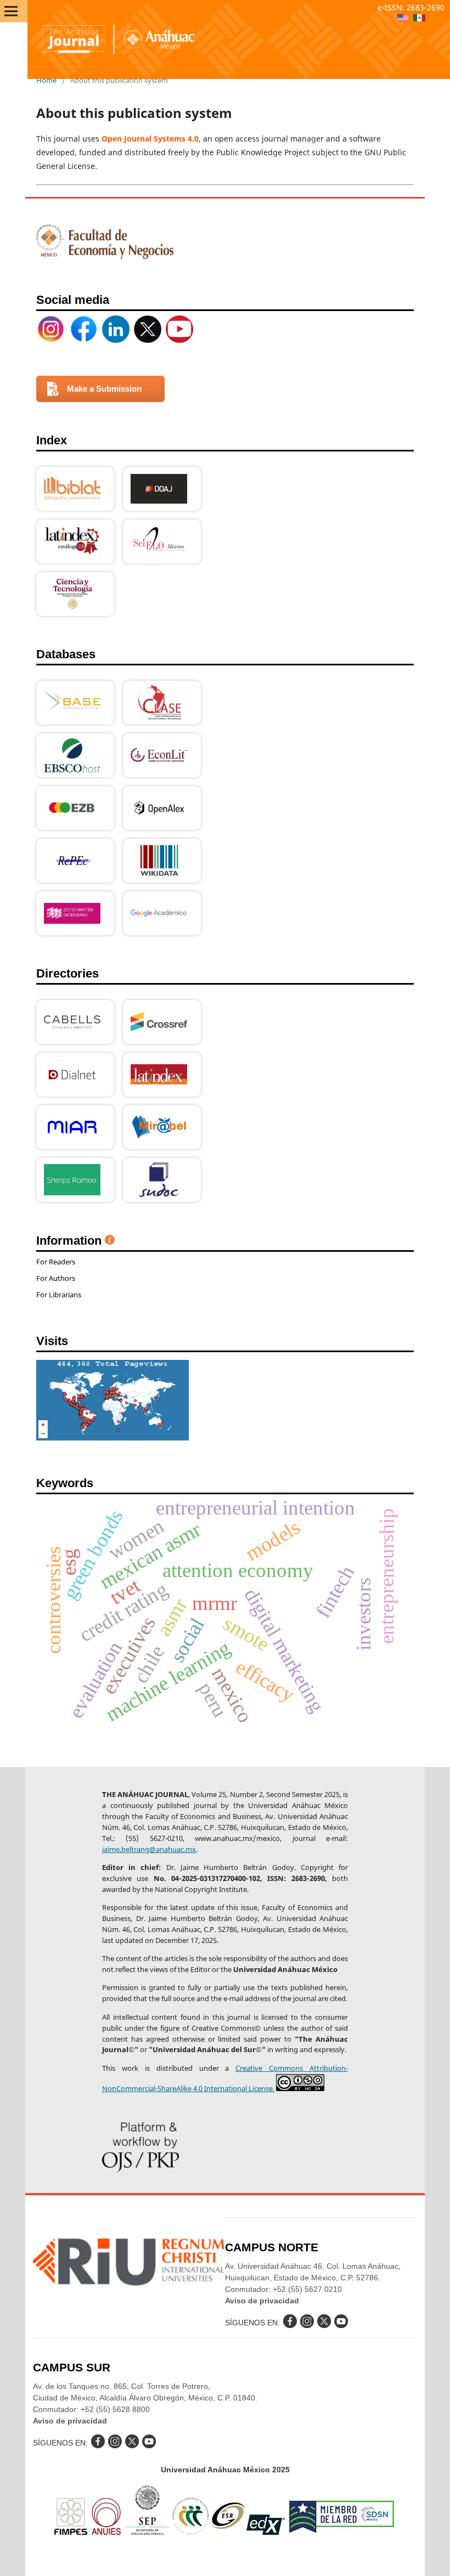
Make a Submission (104, 389)
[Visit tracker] (113, 1437)
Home (46, 80)
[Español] (419, 19)
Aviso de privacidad (262, 2301)
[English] (403, 19)
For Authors (56, 1278)
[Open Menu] (11, 11)
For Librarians (59, 1295)
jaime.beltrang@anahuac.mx (149, 1849)
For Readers (56, 1262)
